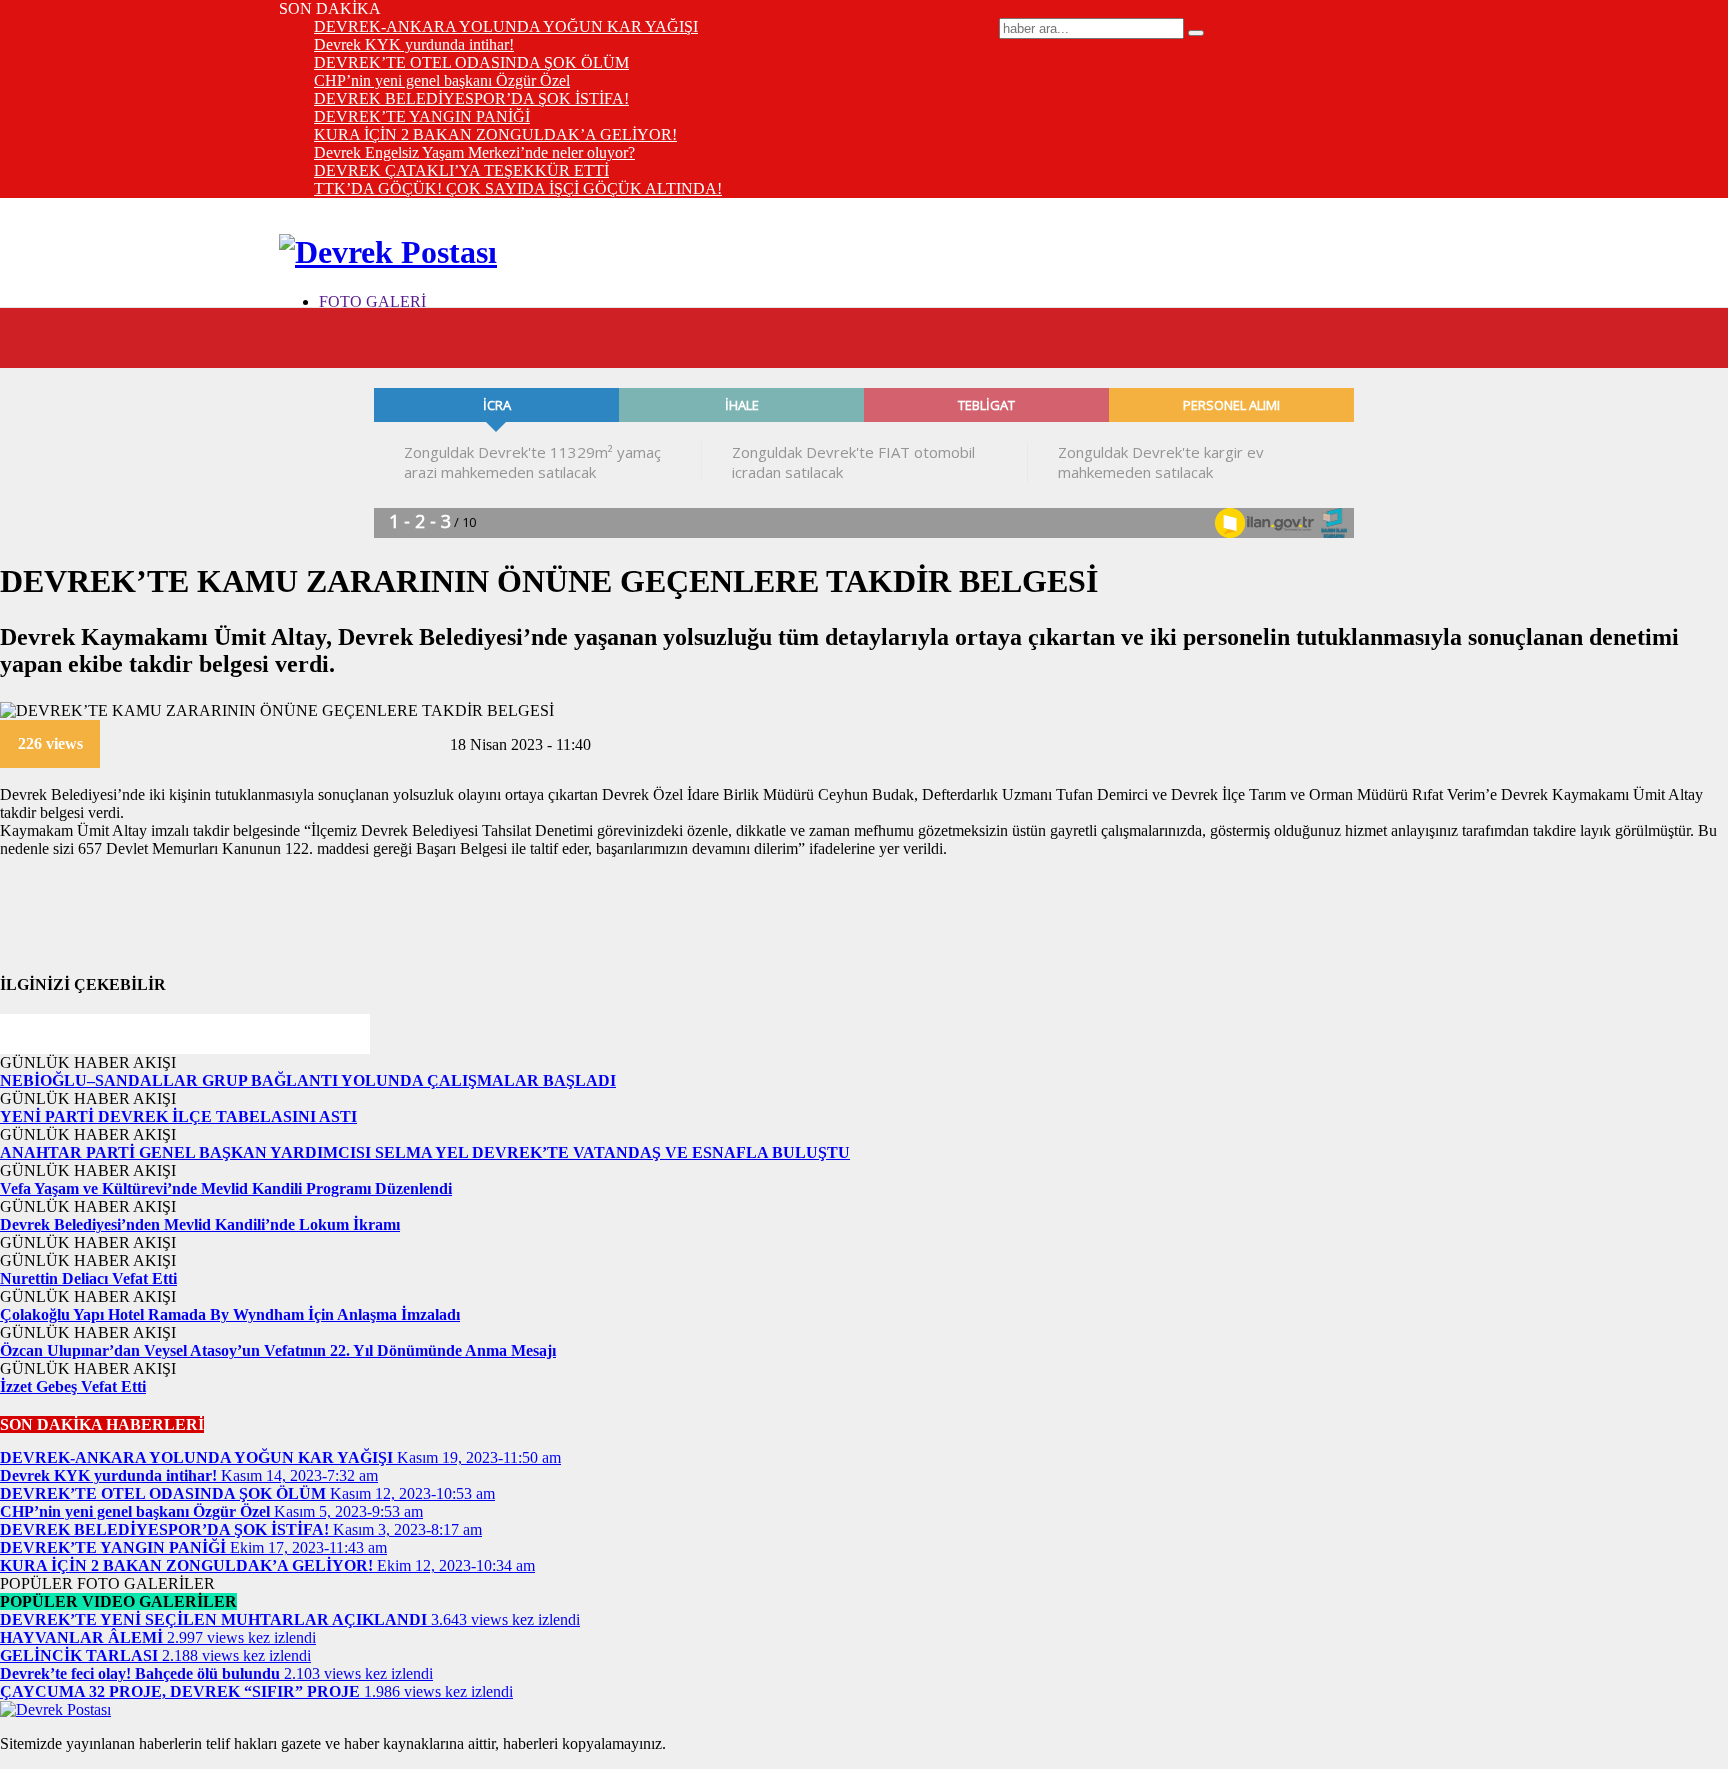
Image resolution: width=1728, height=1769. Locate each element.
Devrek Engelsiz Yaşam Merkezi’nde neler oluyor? (474, 152)
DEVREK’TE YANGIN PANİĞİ (422, 116)
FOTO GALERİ (372, 301)
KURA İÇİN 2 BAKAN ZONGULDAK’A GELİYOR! (495, 134)
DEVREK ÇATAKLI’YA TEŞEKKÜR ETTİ (461, 170)
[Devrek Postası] (388, 252)
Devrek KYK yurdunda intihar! (414, 44)
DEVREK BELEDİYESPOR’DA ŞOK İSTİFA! (471, 98)
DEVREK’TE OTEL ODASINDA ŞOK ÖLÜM (471, 62)
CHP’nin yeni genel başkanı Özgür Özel (442, 80)
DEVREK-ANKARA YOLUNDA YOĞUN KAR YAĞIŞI (506, 26)
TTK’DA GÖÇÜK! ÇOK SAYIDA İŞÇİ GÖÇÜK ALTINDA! (518, 188)
